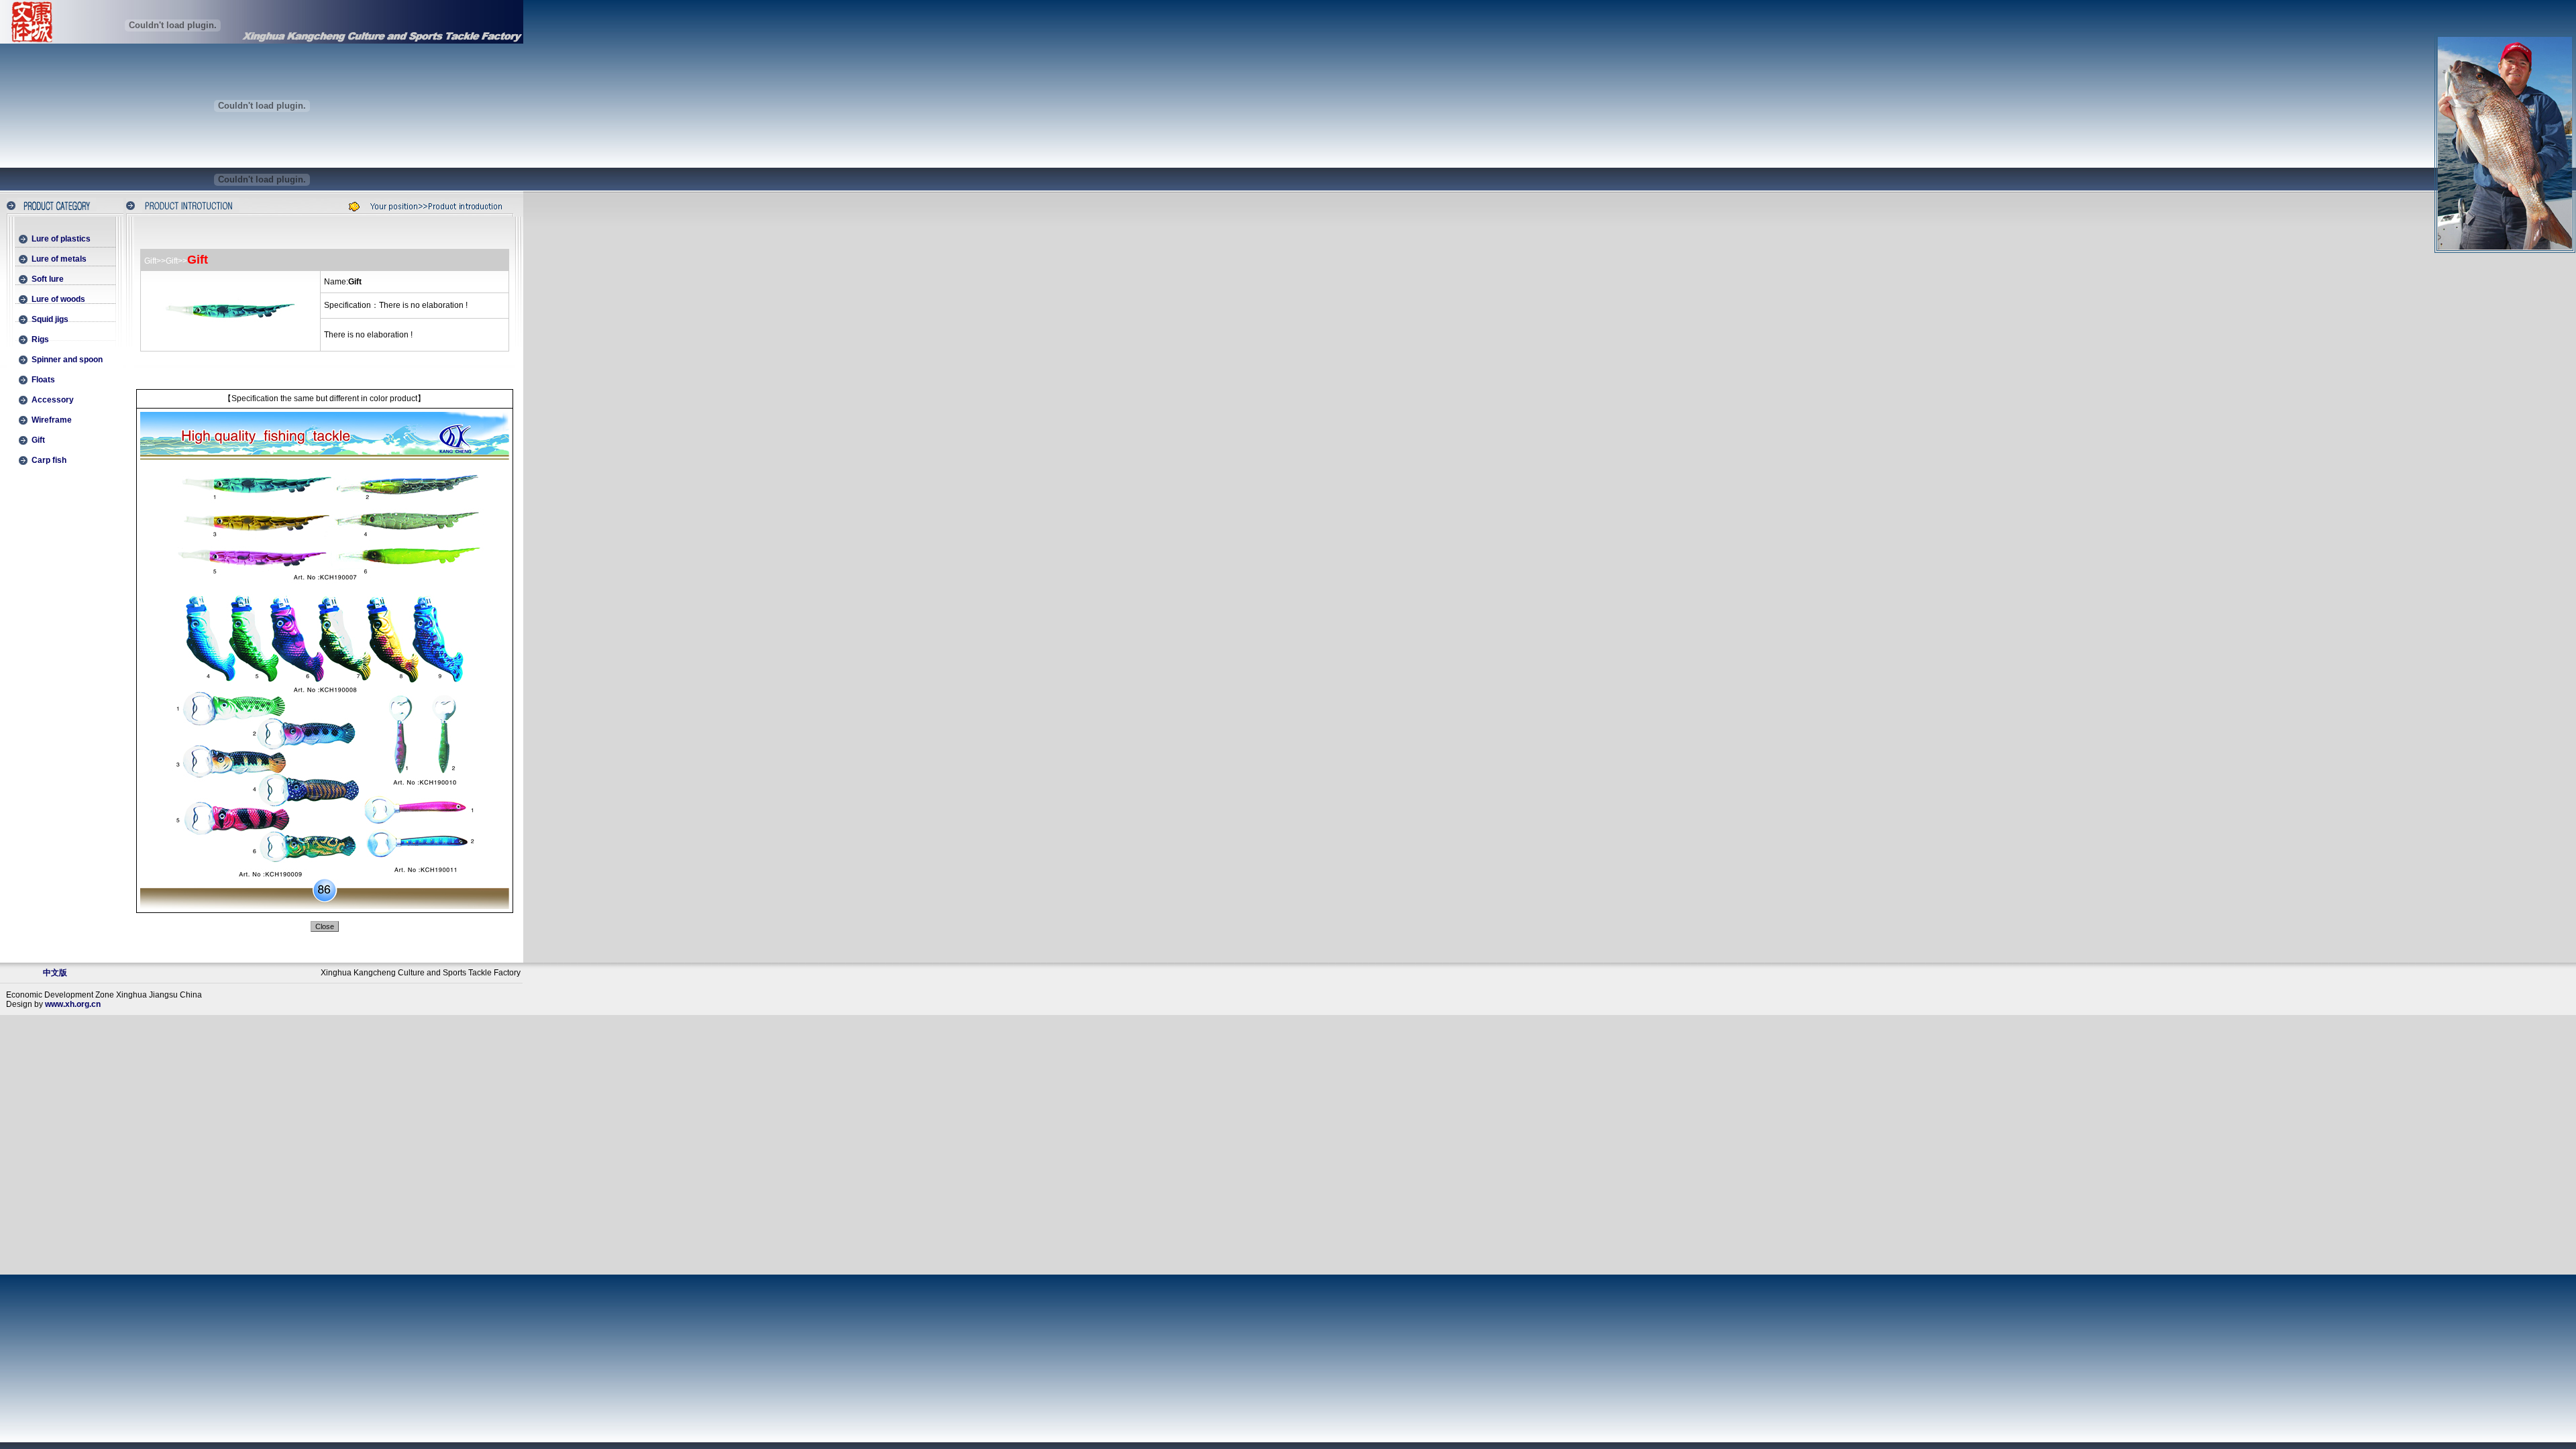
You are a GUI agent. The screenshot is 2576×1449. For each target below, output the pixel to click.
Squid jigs (50, 319)
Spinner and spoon (67, 360)
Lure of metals (59, 259)
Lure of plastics (61, 239)
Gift (38, 440)
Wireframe (52, 420)
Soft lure (48, 279)
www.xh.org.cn (73, 1004)
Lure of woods (58, 299)
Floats (43, 380)
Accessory (53, 400)
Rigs (40, 339)
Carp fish (49, 460)
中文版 (55, 973)
